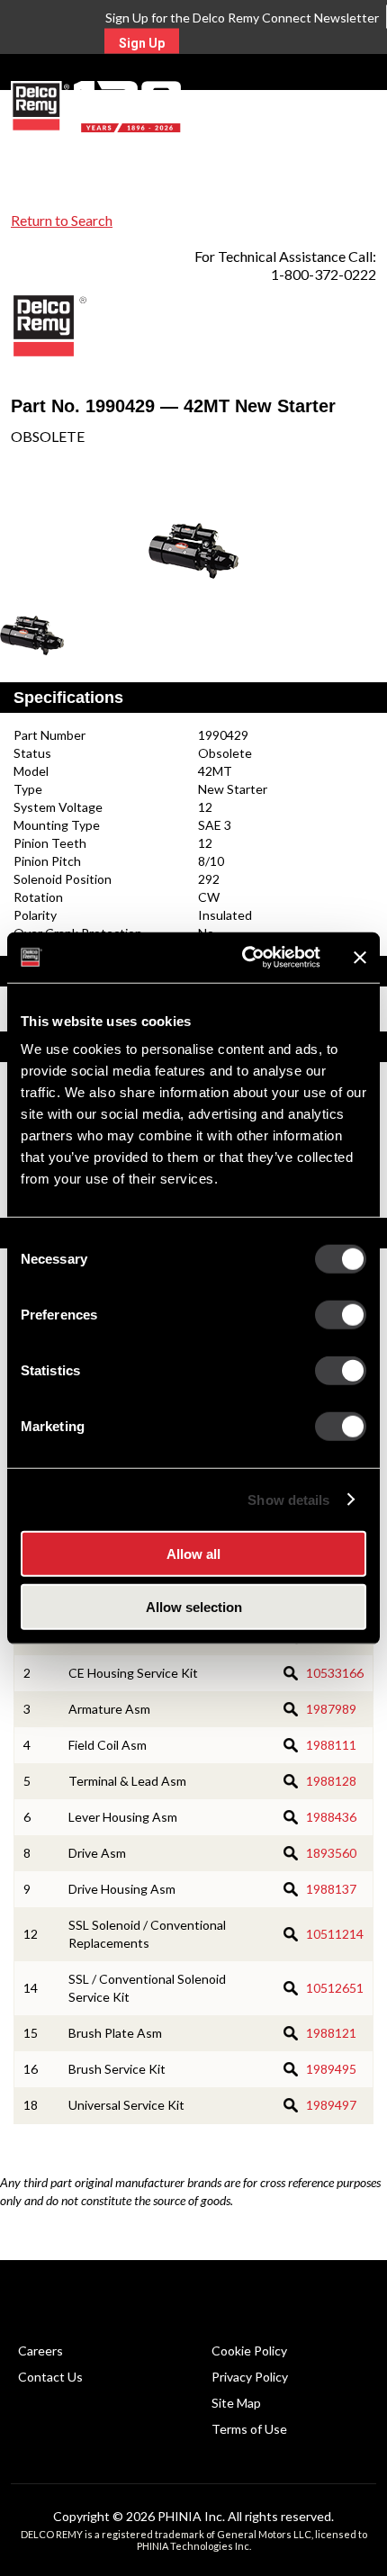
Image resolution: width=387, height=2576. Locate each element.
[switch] (341, 1315)
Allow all (193, 1554)
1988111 (331, 1745)
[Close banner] (360, 958)
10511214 (335, 1934)
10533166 (335, 1673)
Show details (288, 1499)
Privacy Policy (250, 2377)
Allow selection (194, 1606)
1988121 (331, 2033)
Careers (40, 2351)
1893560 (331, 1853)
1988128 (331, 1781)
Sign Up (142, 43)
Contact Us (50, 2377)
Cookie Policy (249, 2351)
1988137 (331, 1889)
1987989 (331, 1709)
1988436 (331, 1817)
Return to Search (62, 220)
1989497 (331, 2105)
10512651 (335, 1988)
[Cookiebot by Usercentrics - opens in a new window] (243, 958)
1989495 (331, 2069)
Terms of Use (249, 2429)
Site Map (236, 2403)
